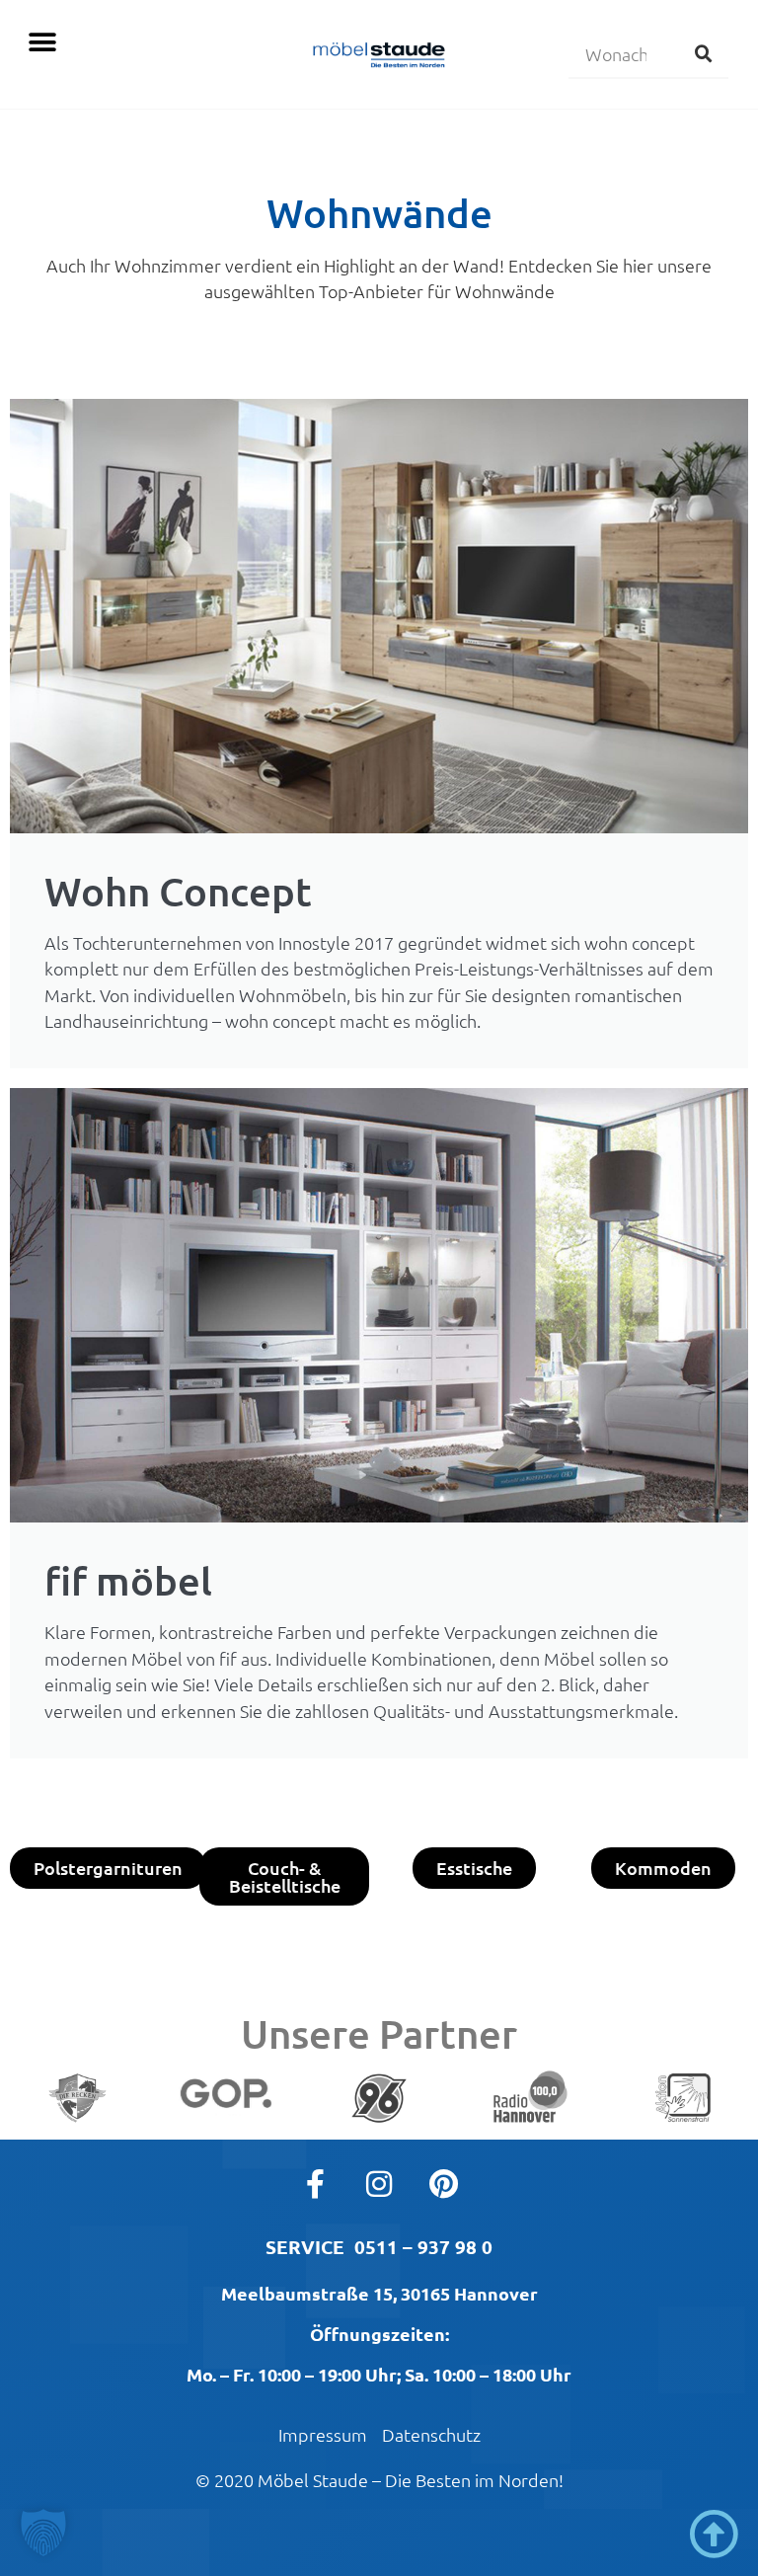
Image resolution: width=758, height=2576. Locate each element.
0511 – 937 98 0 (423, 2247)
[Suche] (704, 53)
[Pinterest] (443, 2184)
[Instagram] (379, 2184)
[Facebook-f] (315, 2184)
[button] (42, 42)
